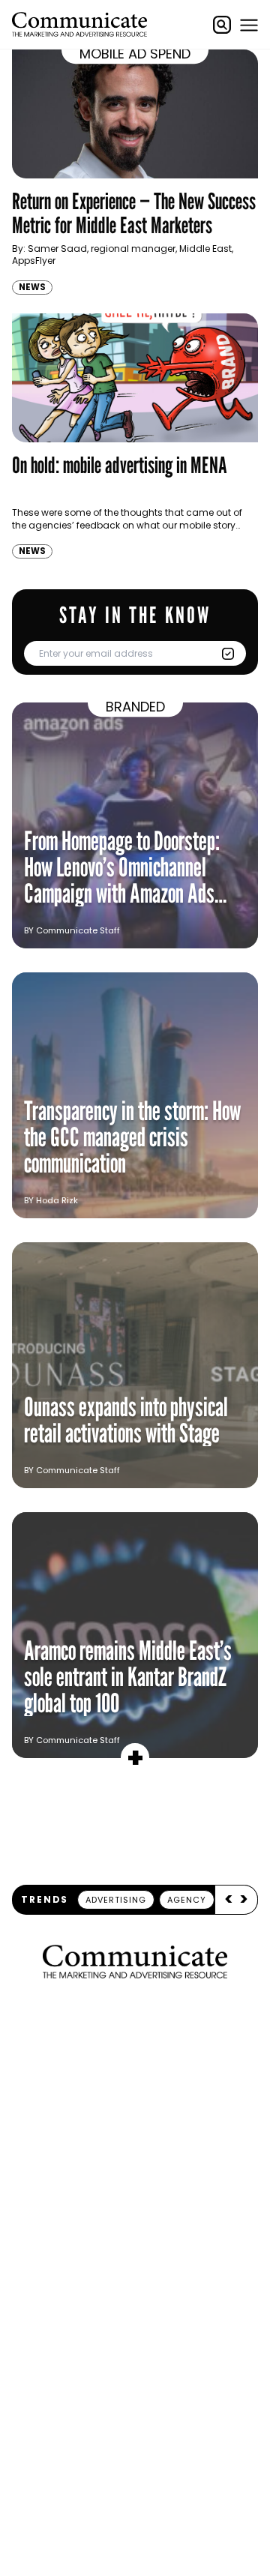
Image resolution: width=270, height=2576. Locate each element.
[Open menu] (249, 25)
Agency (187, 1900)
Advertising (116, 1900)
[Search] (222, 25)
